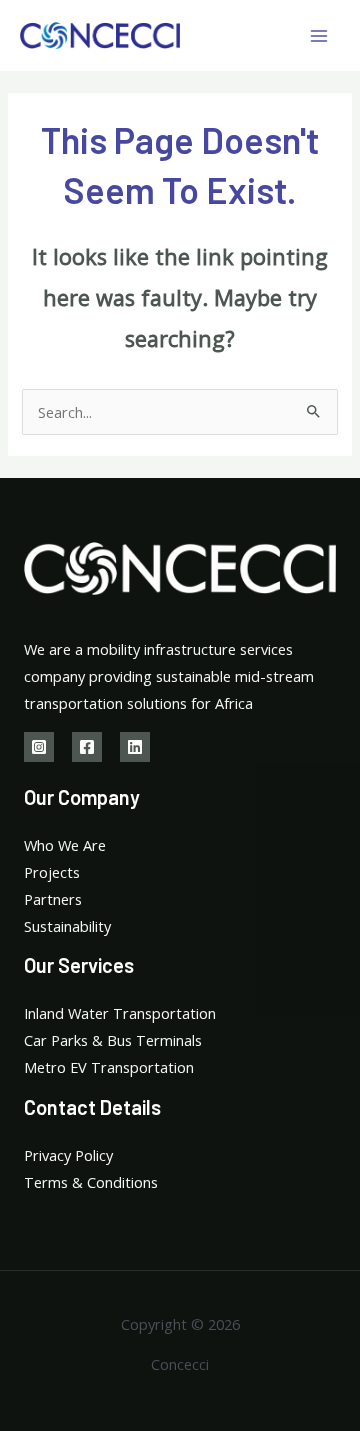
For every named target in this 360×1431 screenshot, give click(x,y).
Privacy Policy (68, 1155)
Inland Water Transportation (120, 1013)
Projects (52, 872)
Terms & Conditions (91, 1182)
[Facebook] (87, 747)
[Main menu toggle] (319, 36)
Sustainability (67, 926)
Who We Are (65, 845)
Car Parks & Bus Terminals (113, 1040)
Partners (53, 899)
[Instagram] (39, 747)
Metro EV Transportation (109, 1067)
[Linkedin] (135, 747)
